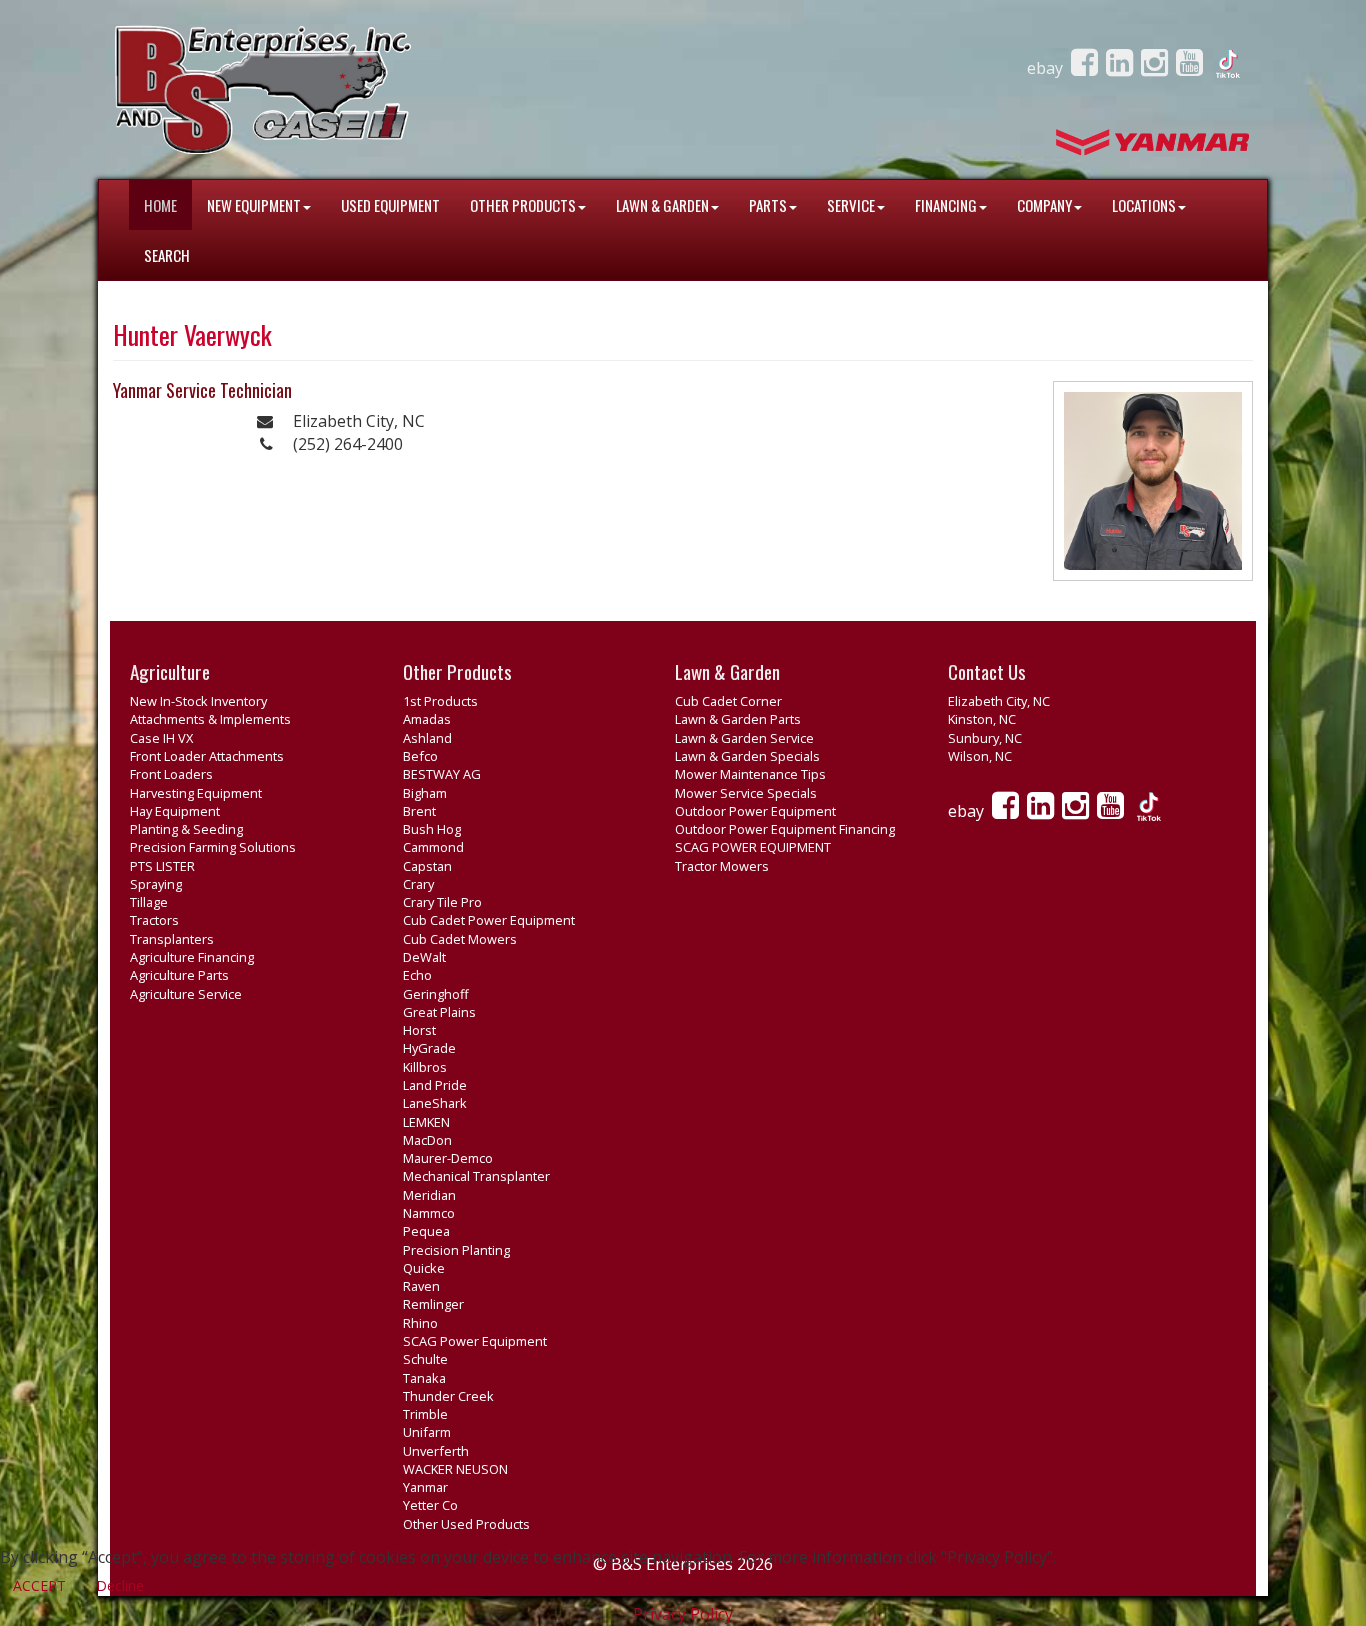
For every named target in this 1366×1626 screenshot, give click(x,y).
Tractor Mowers (722, 866)
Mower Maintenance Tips (750, 774)
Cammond (433, 847)
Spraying (156, 884)
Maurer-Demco (448, 1158)
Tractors (154, 920)
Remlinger (433, 1304)
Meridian (429, 1195)
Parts (768, 205)
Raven (421, 1286)
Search (167, 255)
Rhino (420, 1323)
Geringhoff (436, 994)
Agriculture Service (186, 994)
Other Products (523, 205)
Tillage (149, 902)
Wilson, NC (980, 756)
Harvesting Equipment (196, 793)
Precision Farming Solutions (213, 847)
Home (160, 205)
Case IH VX (161, 738)
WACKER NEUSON (455, 1469)
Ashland (427, 738)
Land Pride (435, 1085)
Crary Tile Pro (442, 902)
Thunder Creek (448, 1396)
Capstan (427, 866)
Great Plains (439, 1012)
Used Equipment (390, 205)
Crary (418, 884)
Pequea (426, 1231)
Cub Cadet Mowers (460, 939)
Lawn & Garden (662, 205)
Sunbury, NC (985, 738)
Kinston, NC (982, 719)
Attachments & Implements (210, 719)
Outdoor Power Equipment (755, 811)
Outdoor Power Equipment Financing (785, 829)
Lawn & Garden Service (744, 738)
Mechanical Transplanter (476, 1176)
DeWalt (424, 957)
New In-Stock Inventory (198, 701)
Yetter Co (430, 1505)
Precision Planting (456, 1250)
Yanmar (425, 1487)
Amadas (427, 719)
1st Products (440, 701)
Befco (420, 756)
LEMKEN (426, 1122)
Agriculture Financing (192, 957)
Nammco (429, 1213)
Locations (1144, 205)
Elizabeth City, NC (999, 701)
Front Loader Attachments (207, 756)
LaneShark (435, 1103)
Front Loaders (171, 774)
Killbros (425, 1067)
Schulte (425, 1359)
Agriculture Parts (179, 975)
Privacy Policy (683, 1614)
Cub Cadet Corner (728, 701)
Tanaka (424, 1378)
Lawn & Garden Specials (747, 756)
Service (851, 205)
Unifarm (427, 1432)
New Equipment (254, 205)
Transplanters (172, 939)
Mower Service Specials (746, 793)
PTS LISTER (162, 866)
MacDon (427, 1140)
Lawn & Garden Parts (738, 719)
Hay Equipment (175, 811)
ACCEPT (39, 1585)
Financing (946, 205)
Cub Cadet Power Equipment (489, 920)
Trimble (425, 1414)
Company (1044, 205)
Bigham (425, 793)
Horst (419, 1030)
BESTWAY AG (442, 774)
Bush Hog (432, 829)
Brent (419, 811)
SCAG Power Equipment (475, 1341)
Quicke (424, 1268)
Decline (120, 1585)
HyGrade (429, 1048)
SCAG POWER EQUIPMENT (753, 847)
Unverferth (436, 1451)
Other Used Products (466, 1524)
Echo (417, 975)
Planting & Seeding (186, 829)
